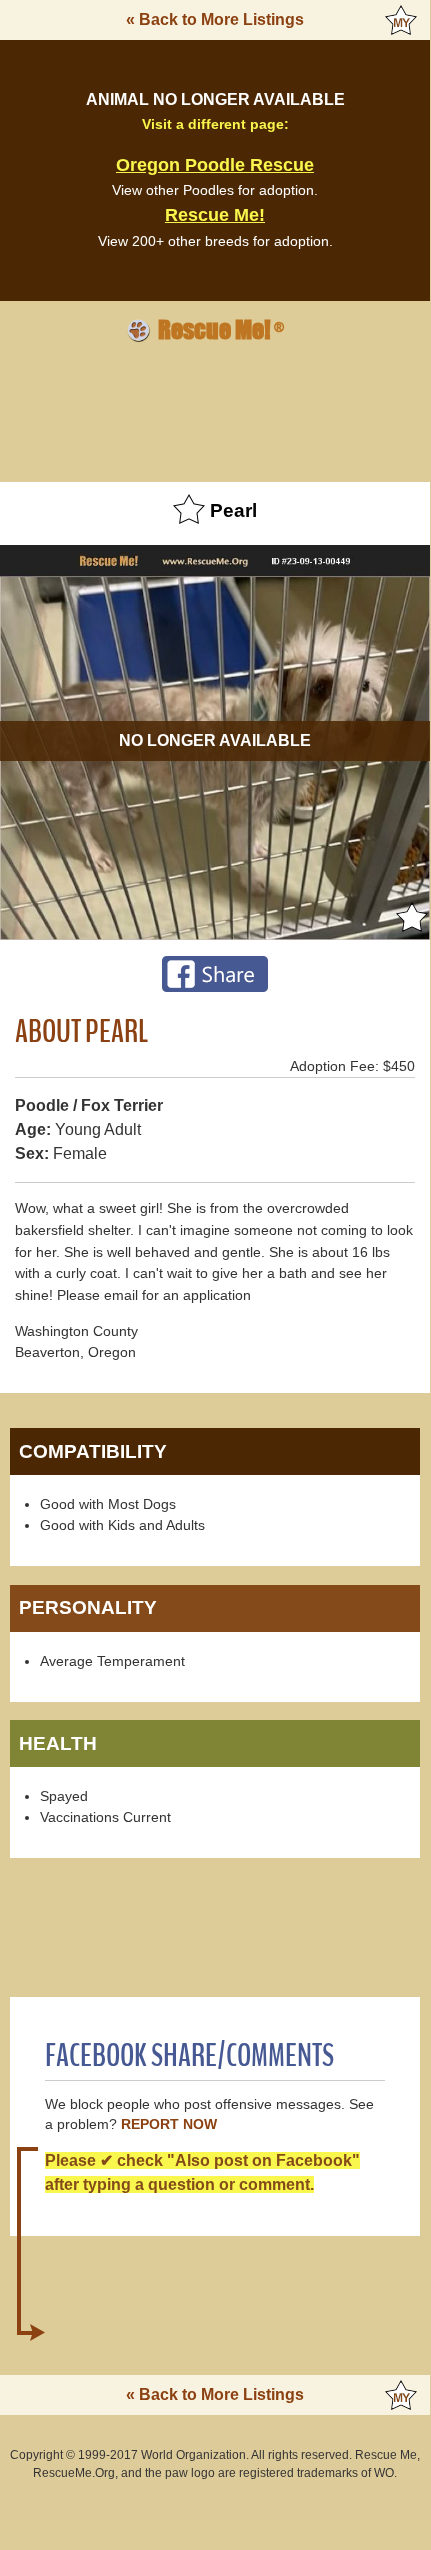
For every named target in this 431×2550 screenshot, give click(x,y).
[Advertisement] (215, 409)
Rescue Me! (215, 215)
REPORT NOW (169, 2124)
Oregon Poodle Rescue (215, 165)
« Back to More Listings (215, 19)
